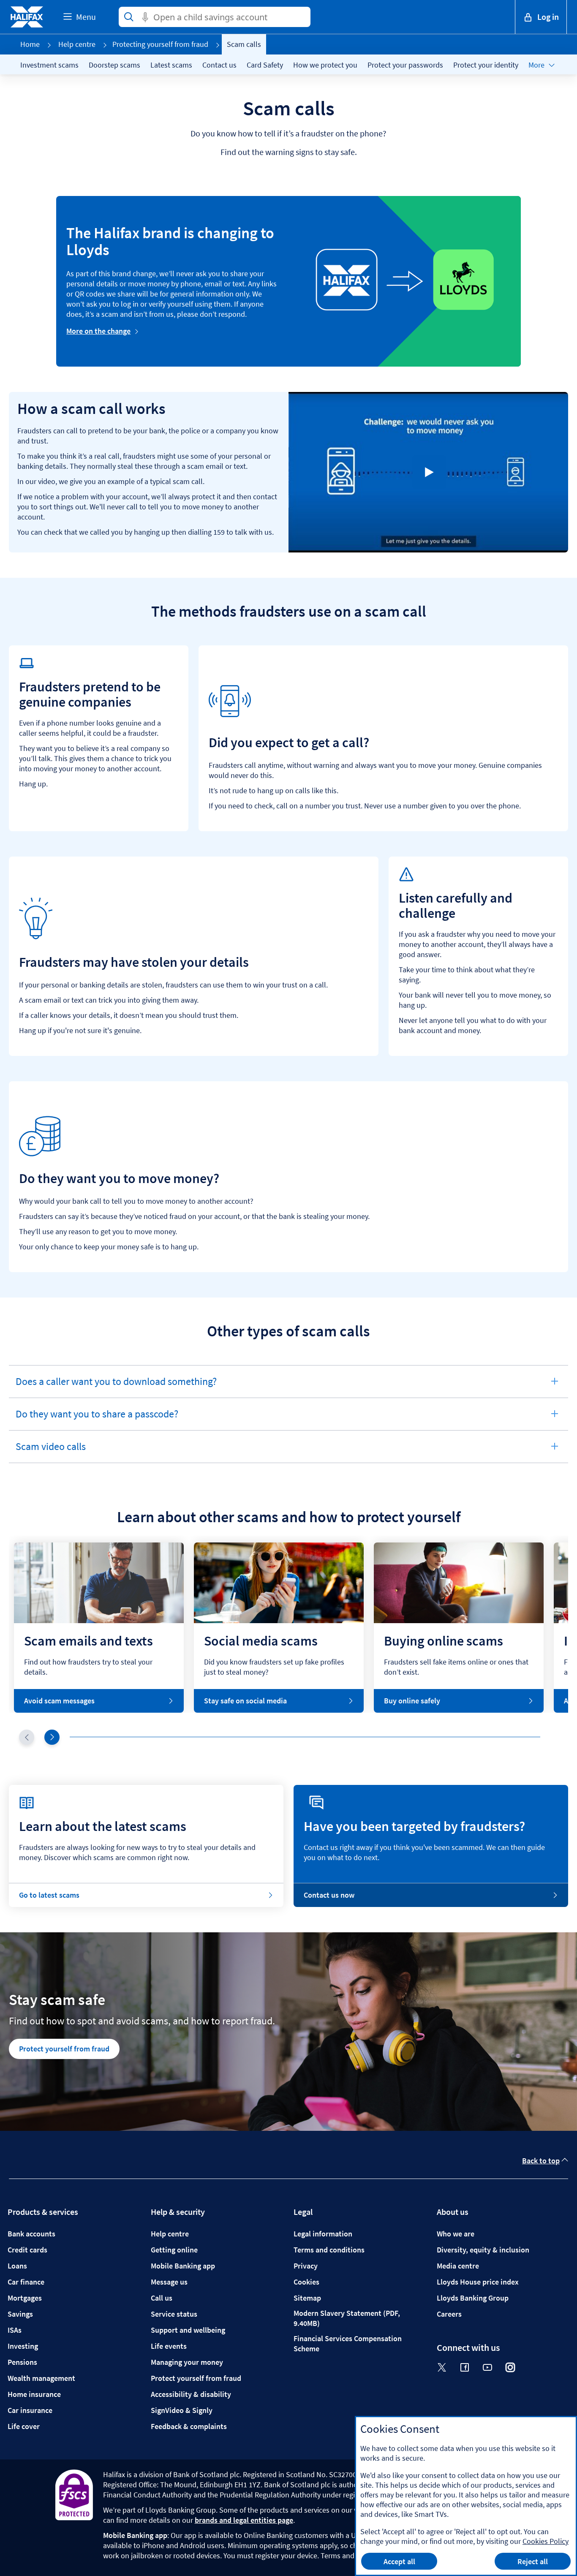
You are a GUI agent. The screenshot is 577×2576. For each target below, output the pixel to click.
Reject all (533, 2561)
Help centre (77, 44)
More (536, 65)
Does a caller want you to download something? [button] (116, 1386)
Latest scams (171, 65)
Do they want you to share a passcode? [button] (97, 1419)
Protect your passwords (405, 65)
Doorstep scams (114, 65)
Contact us (219, 65)
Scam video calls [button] (50, 1451)
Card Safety (265, 65)
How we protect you (325, 65)
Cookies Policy (546, 2541)
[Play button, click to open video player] (429, 472)
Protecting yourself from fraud (160, 44)
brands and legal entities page (244, 2520)
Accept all (399, 2561)
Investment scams (49, 65)
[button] (52, 1737)
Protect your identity (486, 65)
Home (30, 44)
